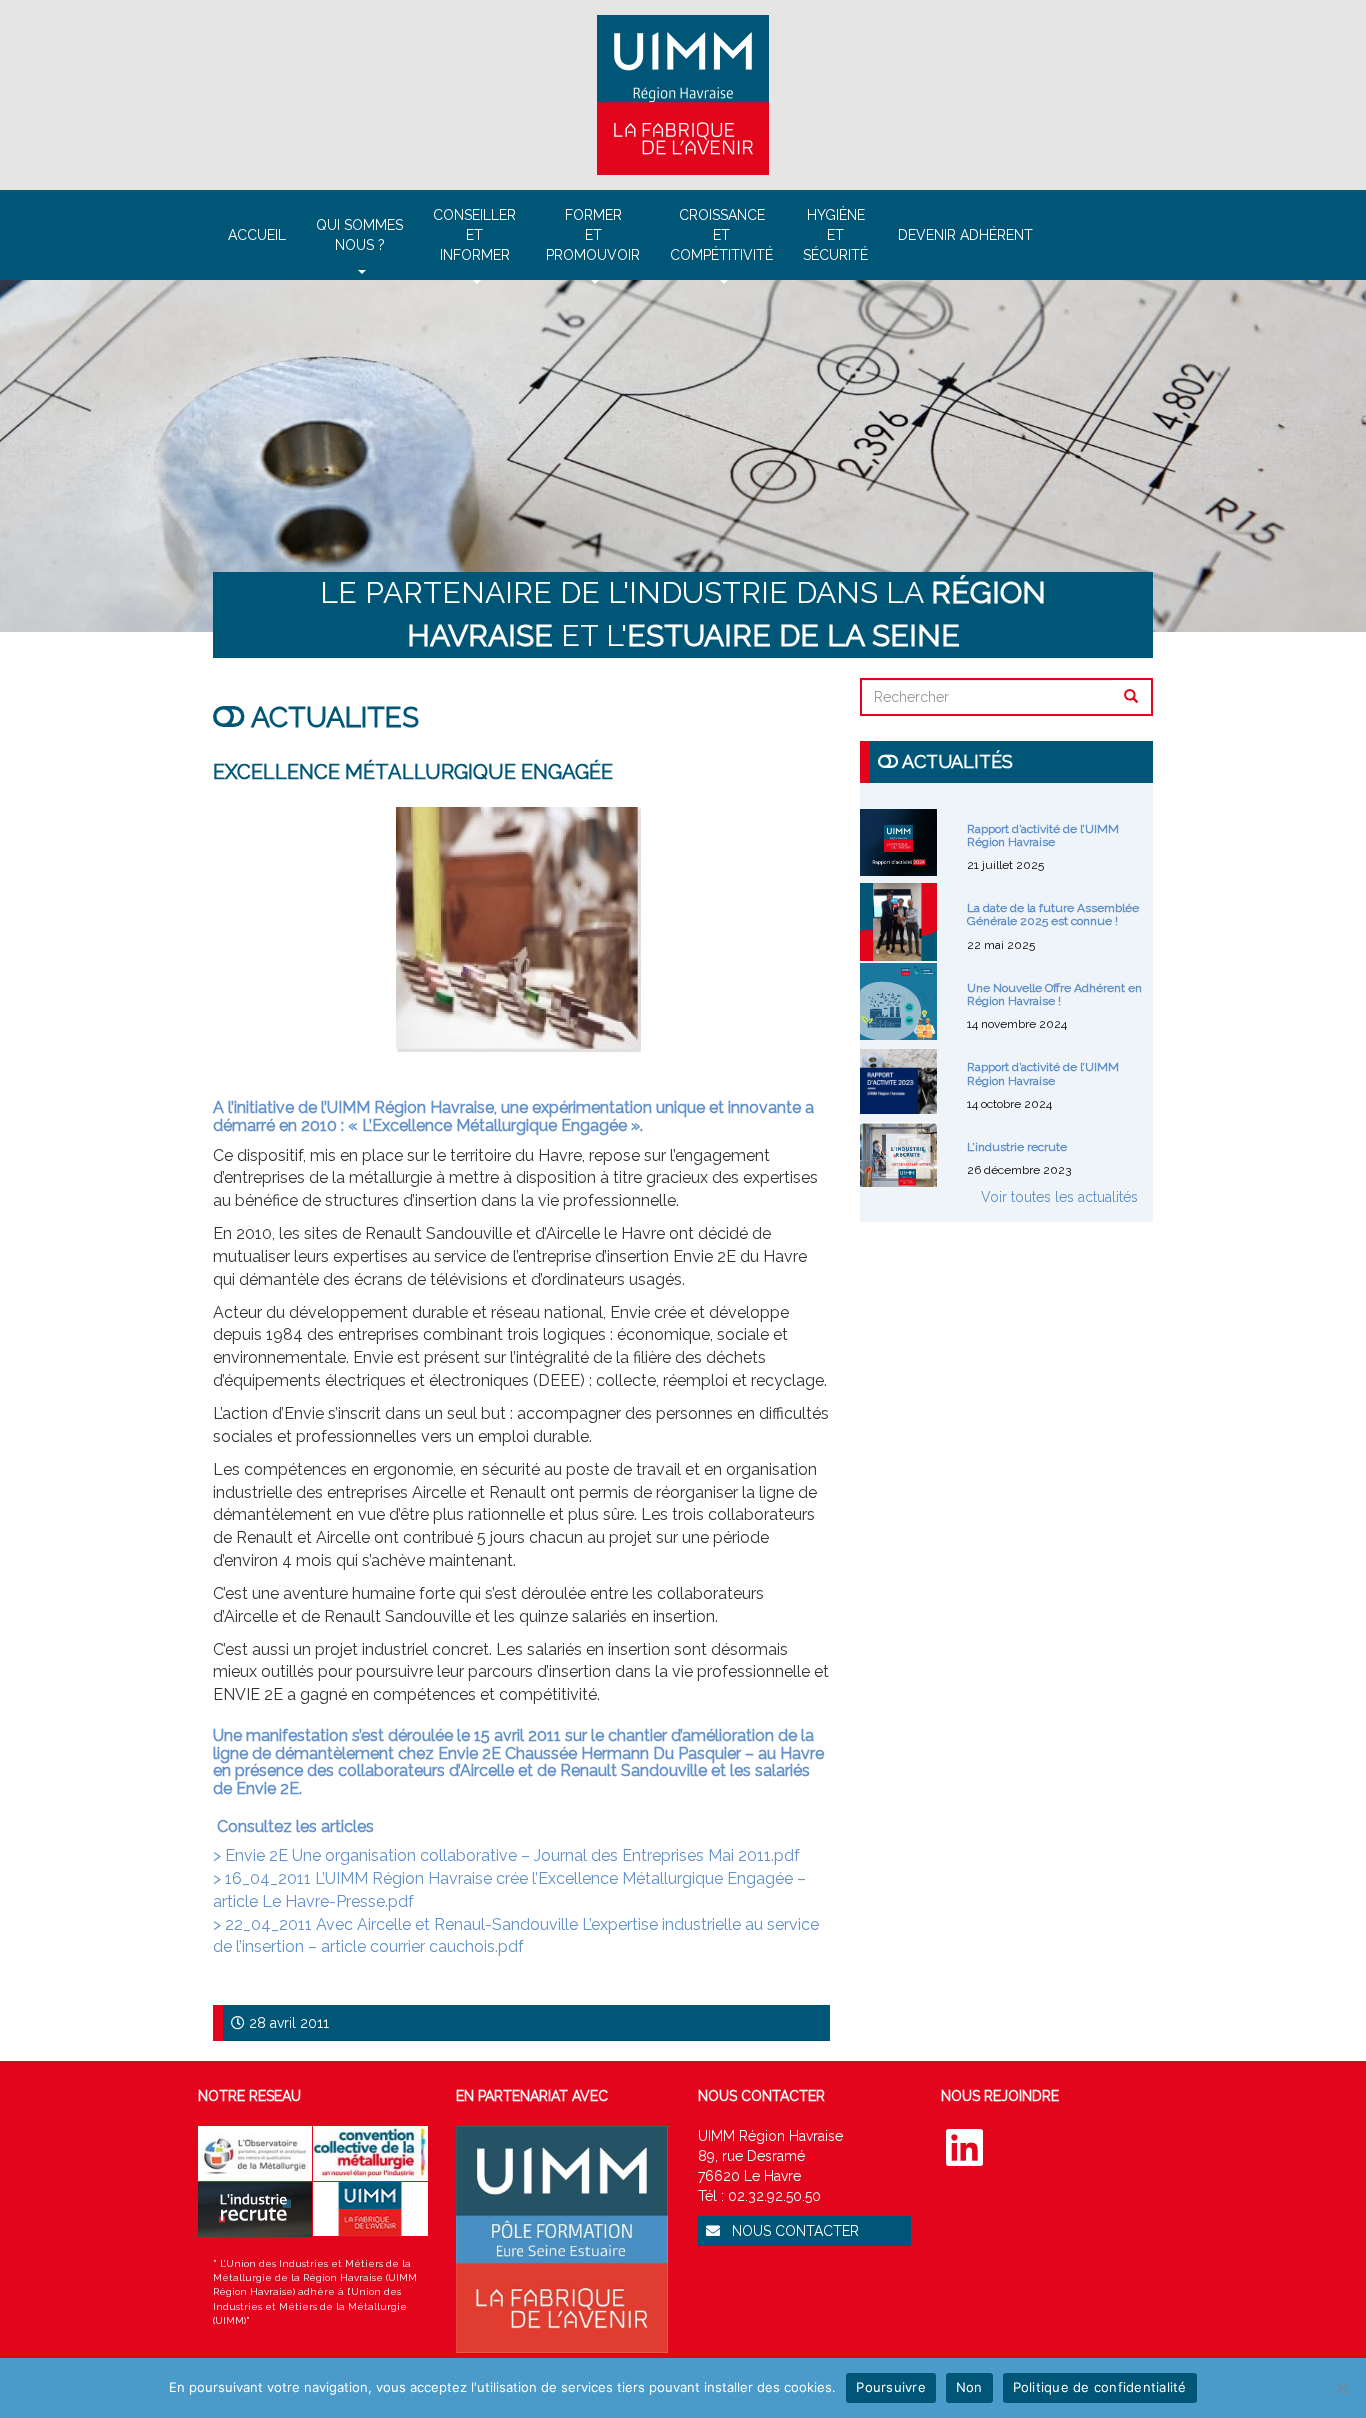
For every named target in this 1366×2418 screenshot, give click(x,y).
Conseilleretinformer (474, 235)
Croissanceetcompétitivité (721, 235)
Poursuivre (891, 2387)
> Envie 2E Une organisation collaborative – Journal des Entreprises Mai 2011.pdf (506, 1855)
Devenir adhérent (965, 235)
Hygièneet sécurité (835, 235)
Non (969, 2387)
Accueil (257, 235)
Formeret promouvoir (593, 235)
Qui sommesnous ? (359, 235)
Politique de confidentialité (1100, 2387)
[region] (683, 456)
